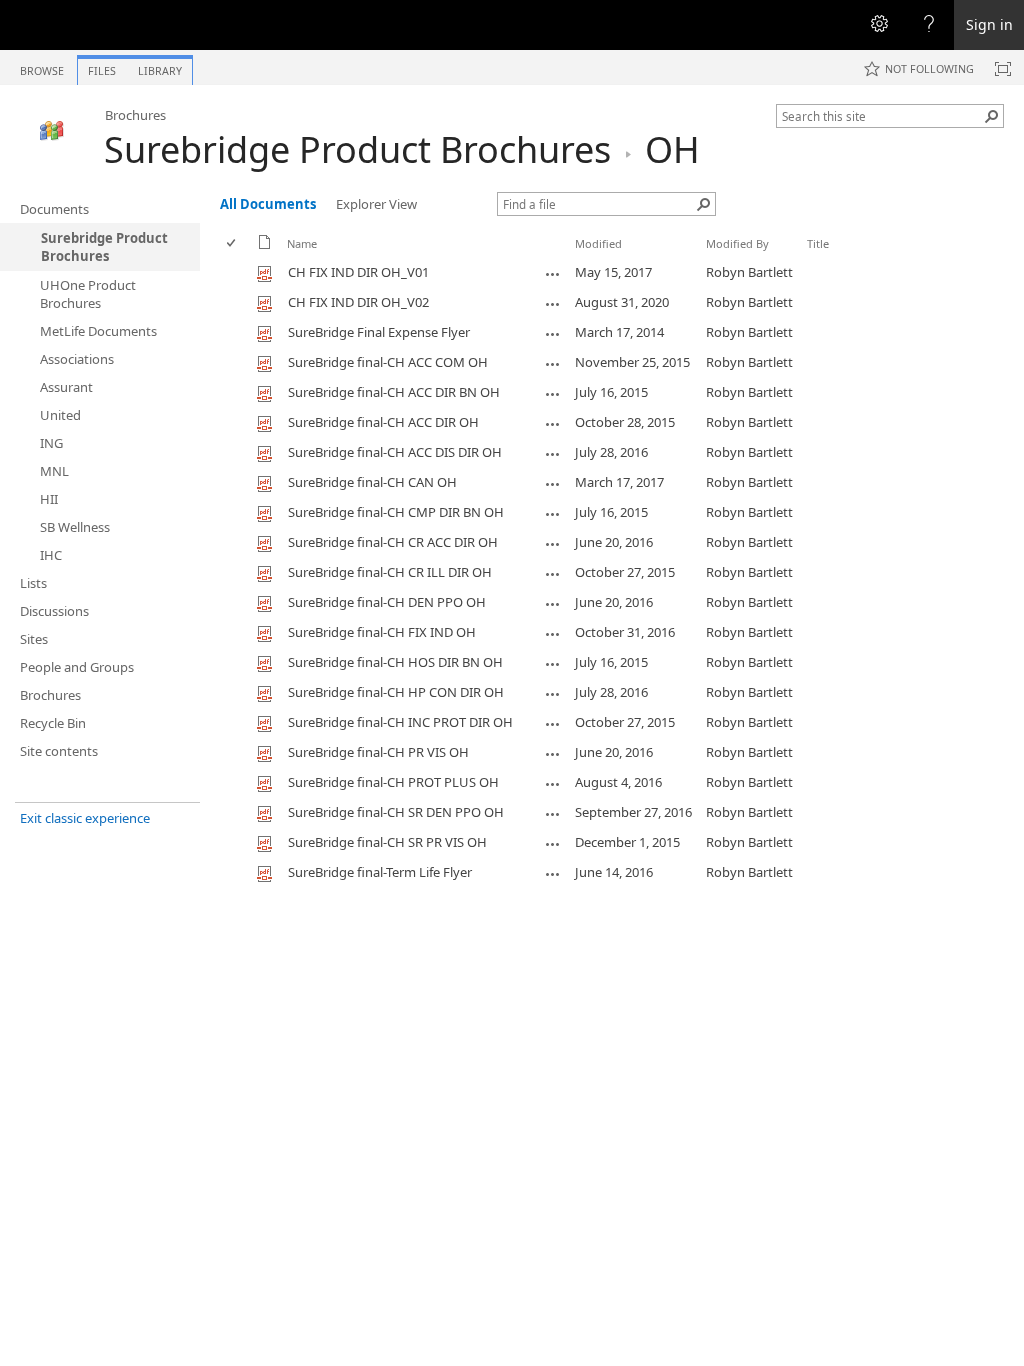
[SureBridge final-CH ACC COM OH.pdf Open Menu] (553, 364)
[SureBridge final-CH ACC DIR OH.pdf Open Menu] (553, 424)
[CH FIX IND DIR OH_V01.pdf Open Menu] (553, 274)
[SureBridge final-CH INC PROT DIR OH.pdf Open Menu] (553, 724)
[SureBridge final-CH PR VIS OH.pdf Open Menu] (553, 754)
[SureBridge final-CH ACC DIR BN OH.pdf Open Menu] (553, 394)
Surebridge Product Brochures (357, 149)
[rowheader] (236, 273)
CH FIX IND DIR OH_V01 (358, 272)
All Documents (268, 204)
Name (302, 243)
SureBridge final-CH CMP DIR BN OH (396, 512)
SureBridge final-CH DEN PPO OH (387, 602)
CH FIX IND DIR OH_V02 (358, 302)
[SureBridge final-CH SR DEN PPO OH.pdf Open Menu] (553, 814)
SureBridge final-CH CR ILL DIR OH (390, 572)
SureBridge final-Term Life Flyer (380, 872)
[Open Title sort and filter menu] (814, 258)
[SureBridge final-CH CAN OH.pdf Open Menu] (553, 484)
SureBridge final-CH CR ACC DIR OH (393, 542)
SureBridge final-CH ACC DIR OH (383, 422)
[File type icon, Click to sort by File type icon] (265, 245)
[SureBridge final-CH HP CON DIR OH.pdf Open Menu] (553, 694)
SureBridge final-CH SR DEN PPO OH (396, 812)
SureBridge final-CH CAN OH (372, 482)
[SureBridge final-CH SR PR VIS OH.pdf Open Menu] (553, 844)
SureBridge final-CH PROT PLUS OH (393, 782)
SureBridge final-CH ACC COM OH (388, 362)
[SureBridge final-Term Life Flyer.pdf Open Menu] (553, 874)
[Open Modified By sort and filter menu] (713, 258)
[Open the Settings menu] (879, 25)
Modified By (737, 243)
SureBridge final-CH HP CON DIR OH (396, 692)
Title (818, 243)
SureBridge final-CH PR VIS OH (378, 752)
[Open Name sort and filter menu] (294, 258)
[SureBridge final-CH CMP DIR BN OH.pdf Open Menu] (553, 514)
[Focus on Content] (1003, 69)
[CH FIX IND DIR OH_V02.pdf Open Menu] (553, 304)
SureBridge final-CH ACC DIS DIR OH (395, 452)
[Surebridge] (52, 131)
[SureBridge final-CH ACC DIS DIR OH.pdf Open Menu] (553, 454)
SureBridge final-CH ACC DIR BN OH (394, 392)
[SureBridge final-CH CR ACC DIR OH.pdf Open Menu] (553, 544)
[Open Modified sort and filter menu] (582, 258)
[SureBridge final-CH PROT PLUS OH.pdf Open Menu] (553, 784)
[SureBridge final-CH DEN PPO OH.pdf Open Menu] (553, 604)
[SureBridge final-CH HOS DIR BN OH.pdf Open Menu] (553, 664)
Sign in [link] (989, 24)
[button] (992, 116)
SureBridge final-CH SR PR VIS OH (387, 842)
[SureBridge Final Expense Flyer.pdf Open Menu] (553, 334)
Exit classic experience (85, 818)
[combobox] (882, 116)
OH (672, 149)
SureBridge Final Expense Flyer (379, 332)
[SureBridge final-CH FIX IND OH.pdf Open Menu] (553, 634)
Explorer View (376, 204)
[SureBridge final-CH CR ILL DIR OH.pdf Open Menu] (553, 574)
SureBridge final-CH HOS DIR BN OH (395, 662)
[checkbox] (232, 243)
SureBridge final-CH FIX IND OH (382, 632)
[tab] (42, 66)
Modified (598, 243)
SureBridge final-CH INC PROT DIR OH (400, 722)
